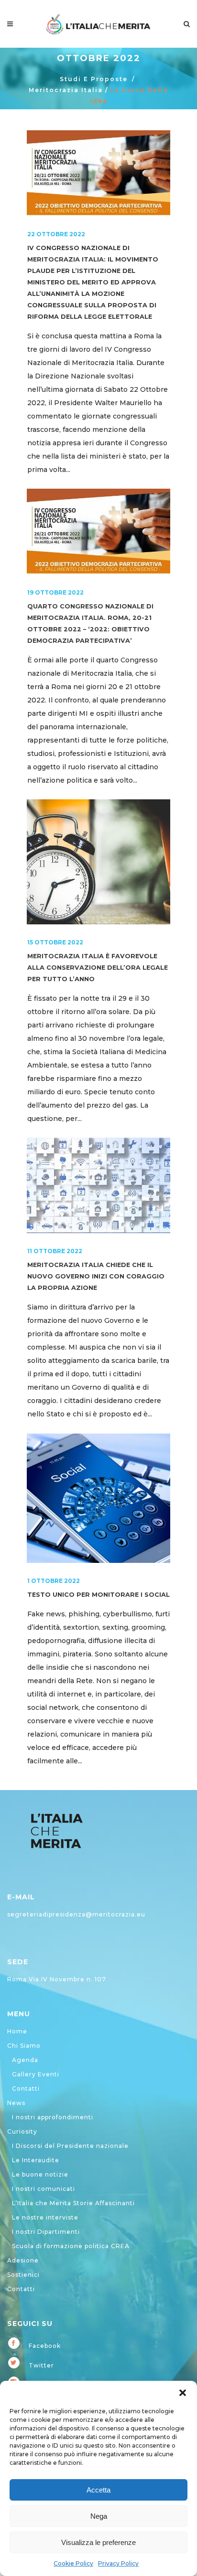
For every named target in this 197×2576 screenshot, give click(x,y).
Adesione (23, 2260)
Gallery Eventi (36, 2074)
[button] (183, 2393)
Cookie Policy (73, 2563)
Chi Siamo (24, 2046)
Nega (99, 2516)
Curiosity (22, 2131)
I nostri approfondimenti (53, 2117)
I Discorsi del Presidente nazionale (70, 2146)
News (16, 2103)
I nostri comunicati (44, 2189)
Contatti (26, 2089)
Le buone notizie (40, 2174)
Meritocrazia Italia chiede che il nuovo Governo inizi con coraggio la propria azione (96, 1276)
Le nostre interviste (45, 2217)
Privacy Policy (118, 2563)
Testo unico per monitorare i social (98, 1595)
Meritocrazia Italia (66, 90)
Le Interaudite (36, 2160)
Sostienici (23, 2275)
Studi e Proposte (94, 79)
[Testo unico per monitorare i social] (98, 1498)
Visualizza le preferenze (98, 2542)
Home (17, 2031)
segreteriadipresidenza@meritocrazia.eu (76, 1914)
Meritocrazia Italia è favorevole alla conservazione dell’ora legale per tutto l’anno (98, 968)
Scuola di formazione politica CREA (71, 2246)
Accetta (98, 2490)
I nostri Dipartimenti (46, 2232)
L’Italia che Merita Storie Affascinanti (73, 2203)
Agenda (25, 2060)
